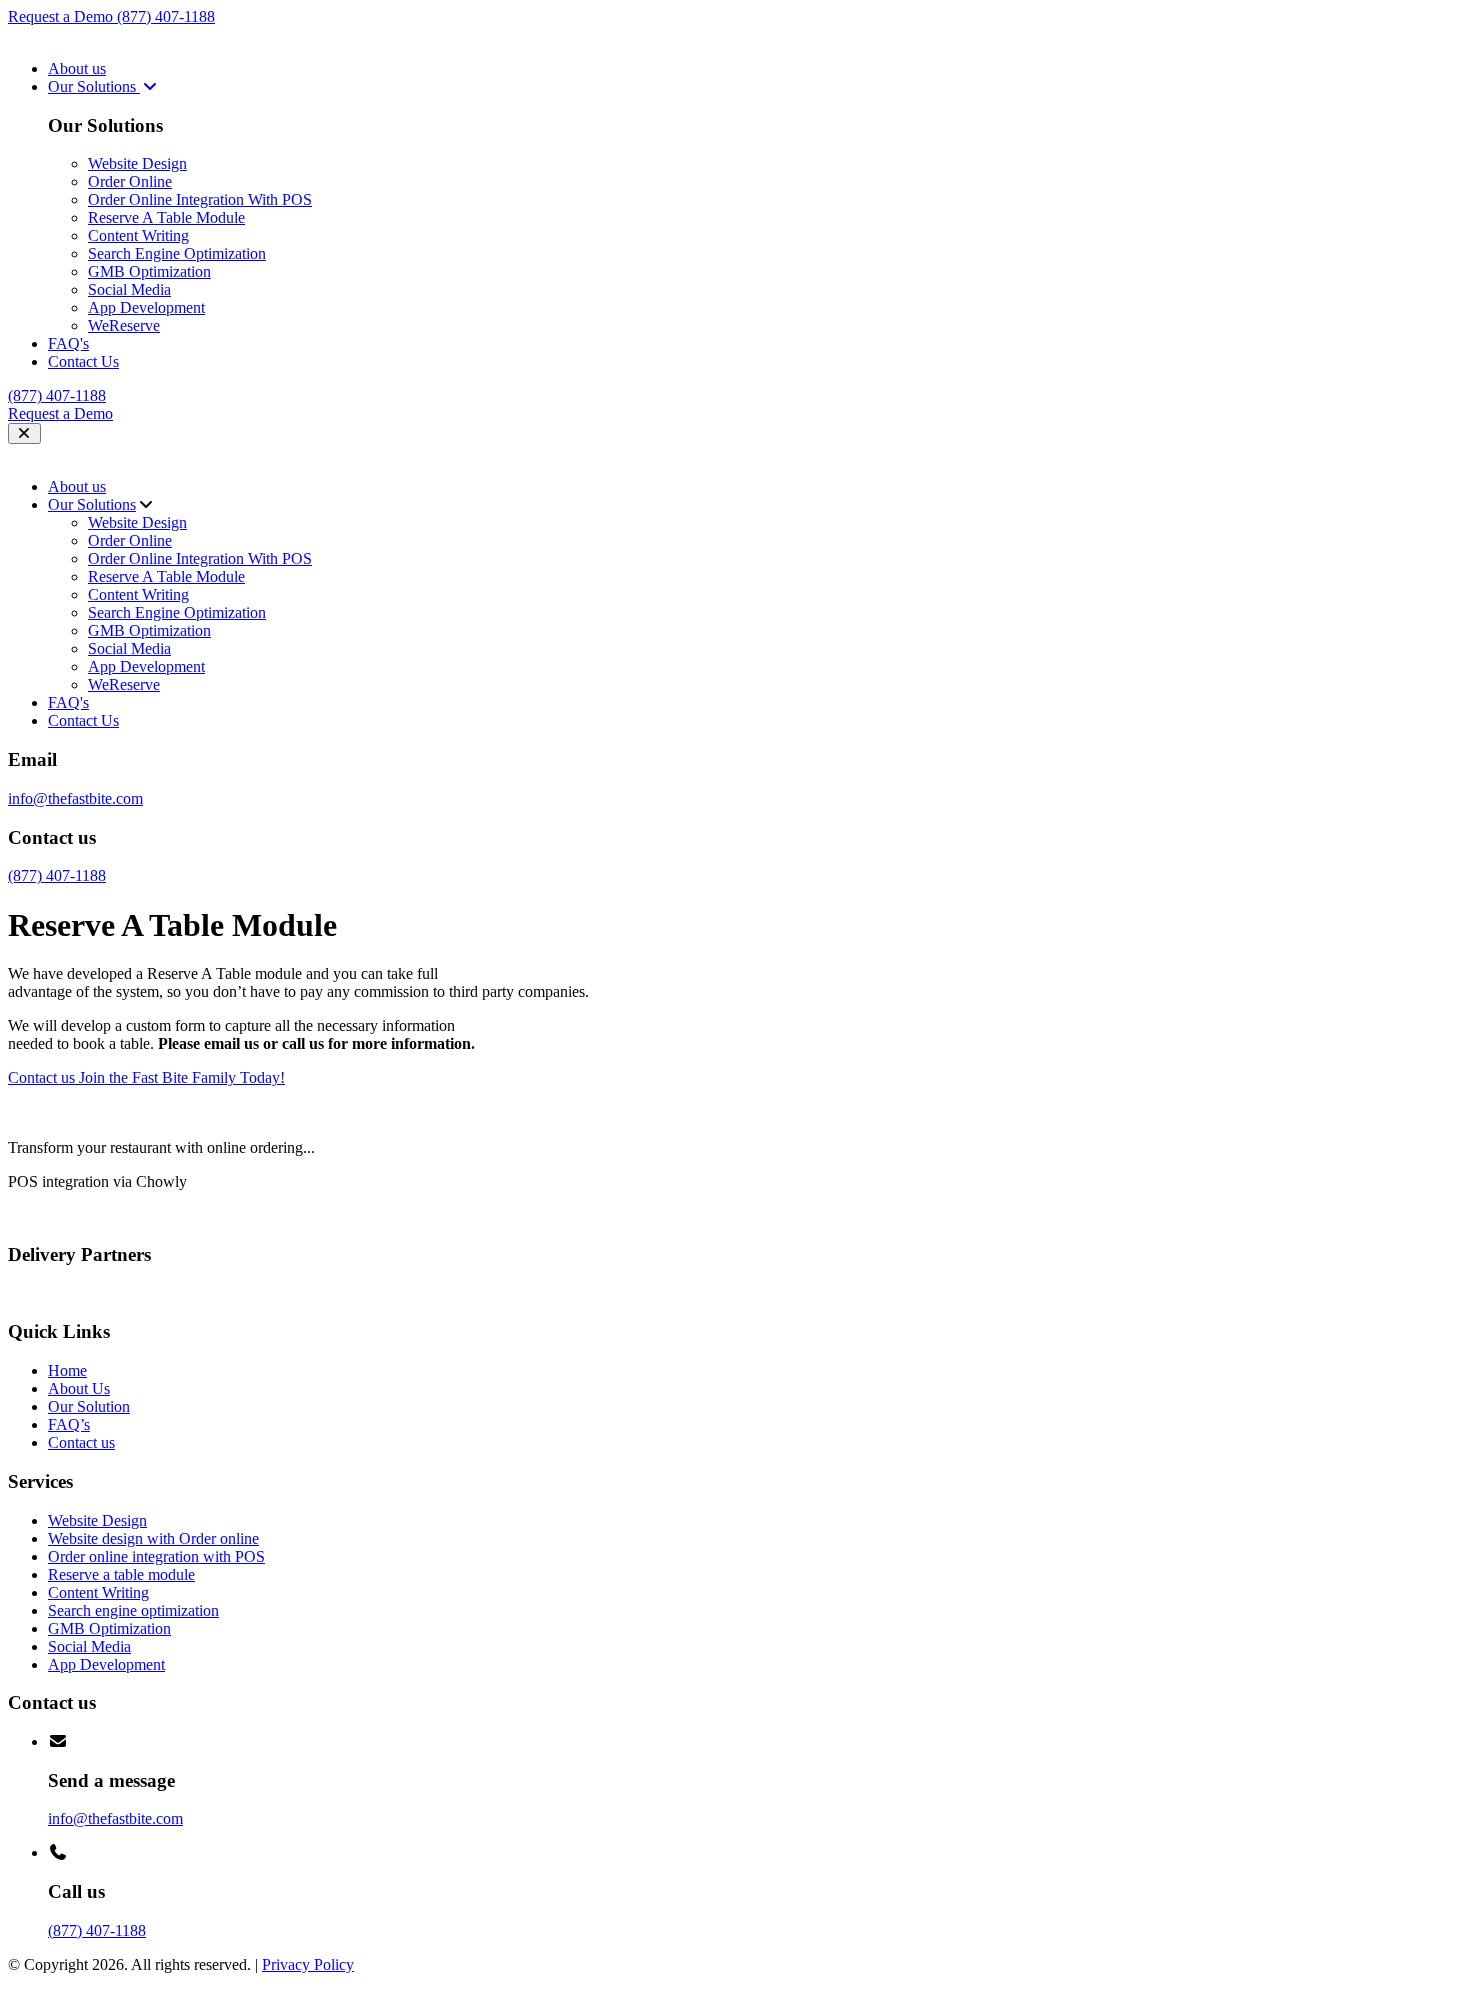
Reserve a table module (121, 1574)
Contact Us (83, 361)
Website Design (137, 163)
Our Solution (89, 1406)
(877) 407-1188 (166, 16)
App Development (146, 307)
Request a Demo (62, 16)
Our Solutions (94, 86)
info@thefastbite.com (75, 798)
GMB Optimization (149, 271)
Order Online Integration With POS (200, 199)
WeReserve (124, 325)
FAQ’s (69, 1424)
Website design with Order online (153, 1538)
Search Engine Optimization (177, 253)
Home (67, 1370)
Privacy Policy (308, 1964)
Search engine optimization (133, 1610)
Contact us (81, 1442)
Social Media (129, 289)
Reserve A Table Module (166, 217)
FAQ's (68, 343)
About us (77, 68)
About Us (79, 1388)
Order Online (130, 181)
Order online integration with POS (156, 1556)
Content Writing (138, 235)
